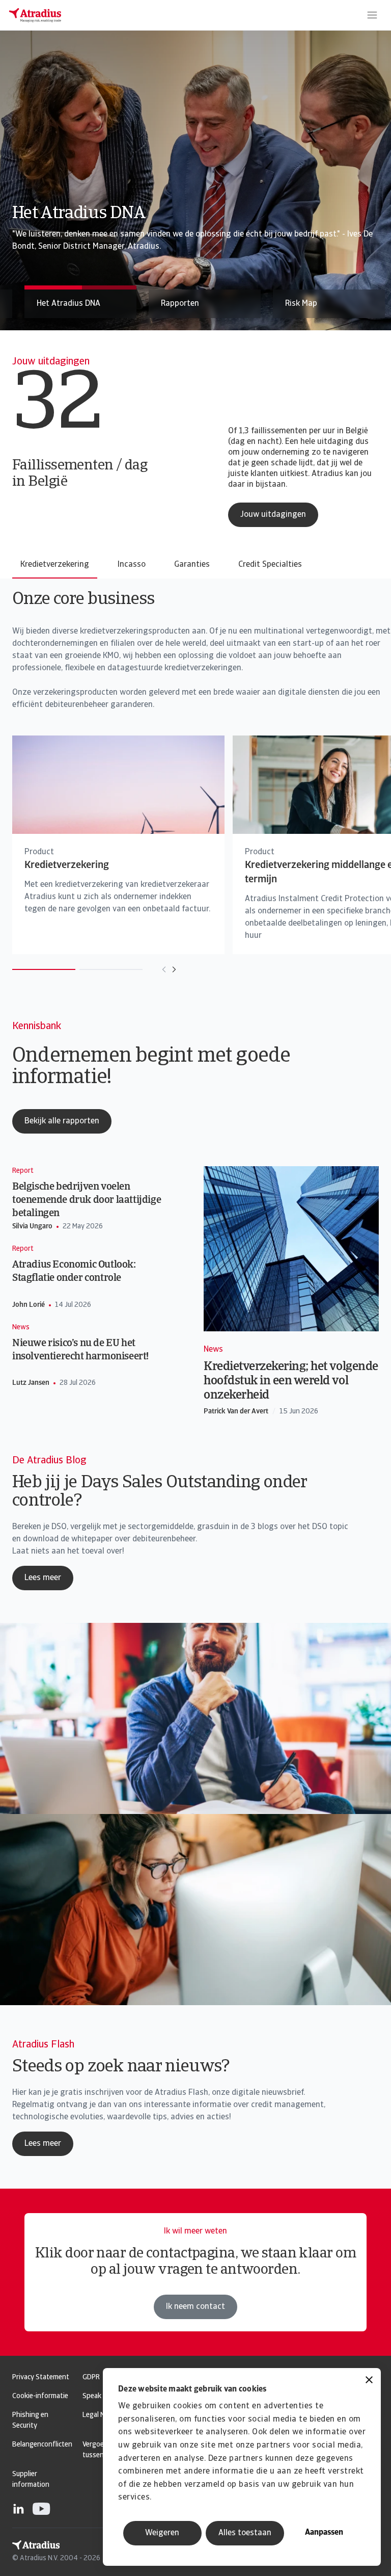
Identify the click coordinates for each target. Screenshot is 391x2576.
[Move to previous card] (164, 969)
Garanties (192, 565)
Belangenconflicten (42, 2445)
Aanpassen (324, 2533)
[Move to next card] (174, 969)
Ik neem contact (195, 2307)
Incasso (132, 565)
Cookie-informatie (40, 2396)
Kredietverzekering (55, 565)
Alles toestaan (245, 2533)
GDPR (91, 2377)
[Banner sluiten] (369, 2381)
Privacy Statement (41, 2377)
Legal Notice (101, 2415)
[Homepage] (35, 15)
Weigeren (162, 2533)
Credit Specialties (270, 565)
